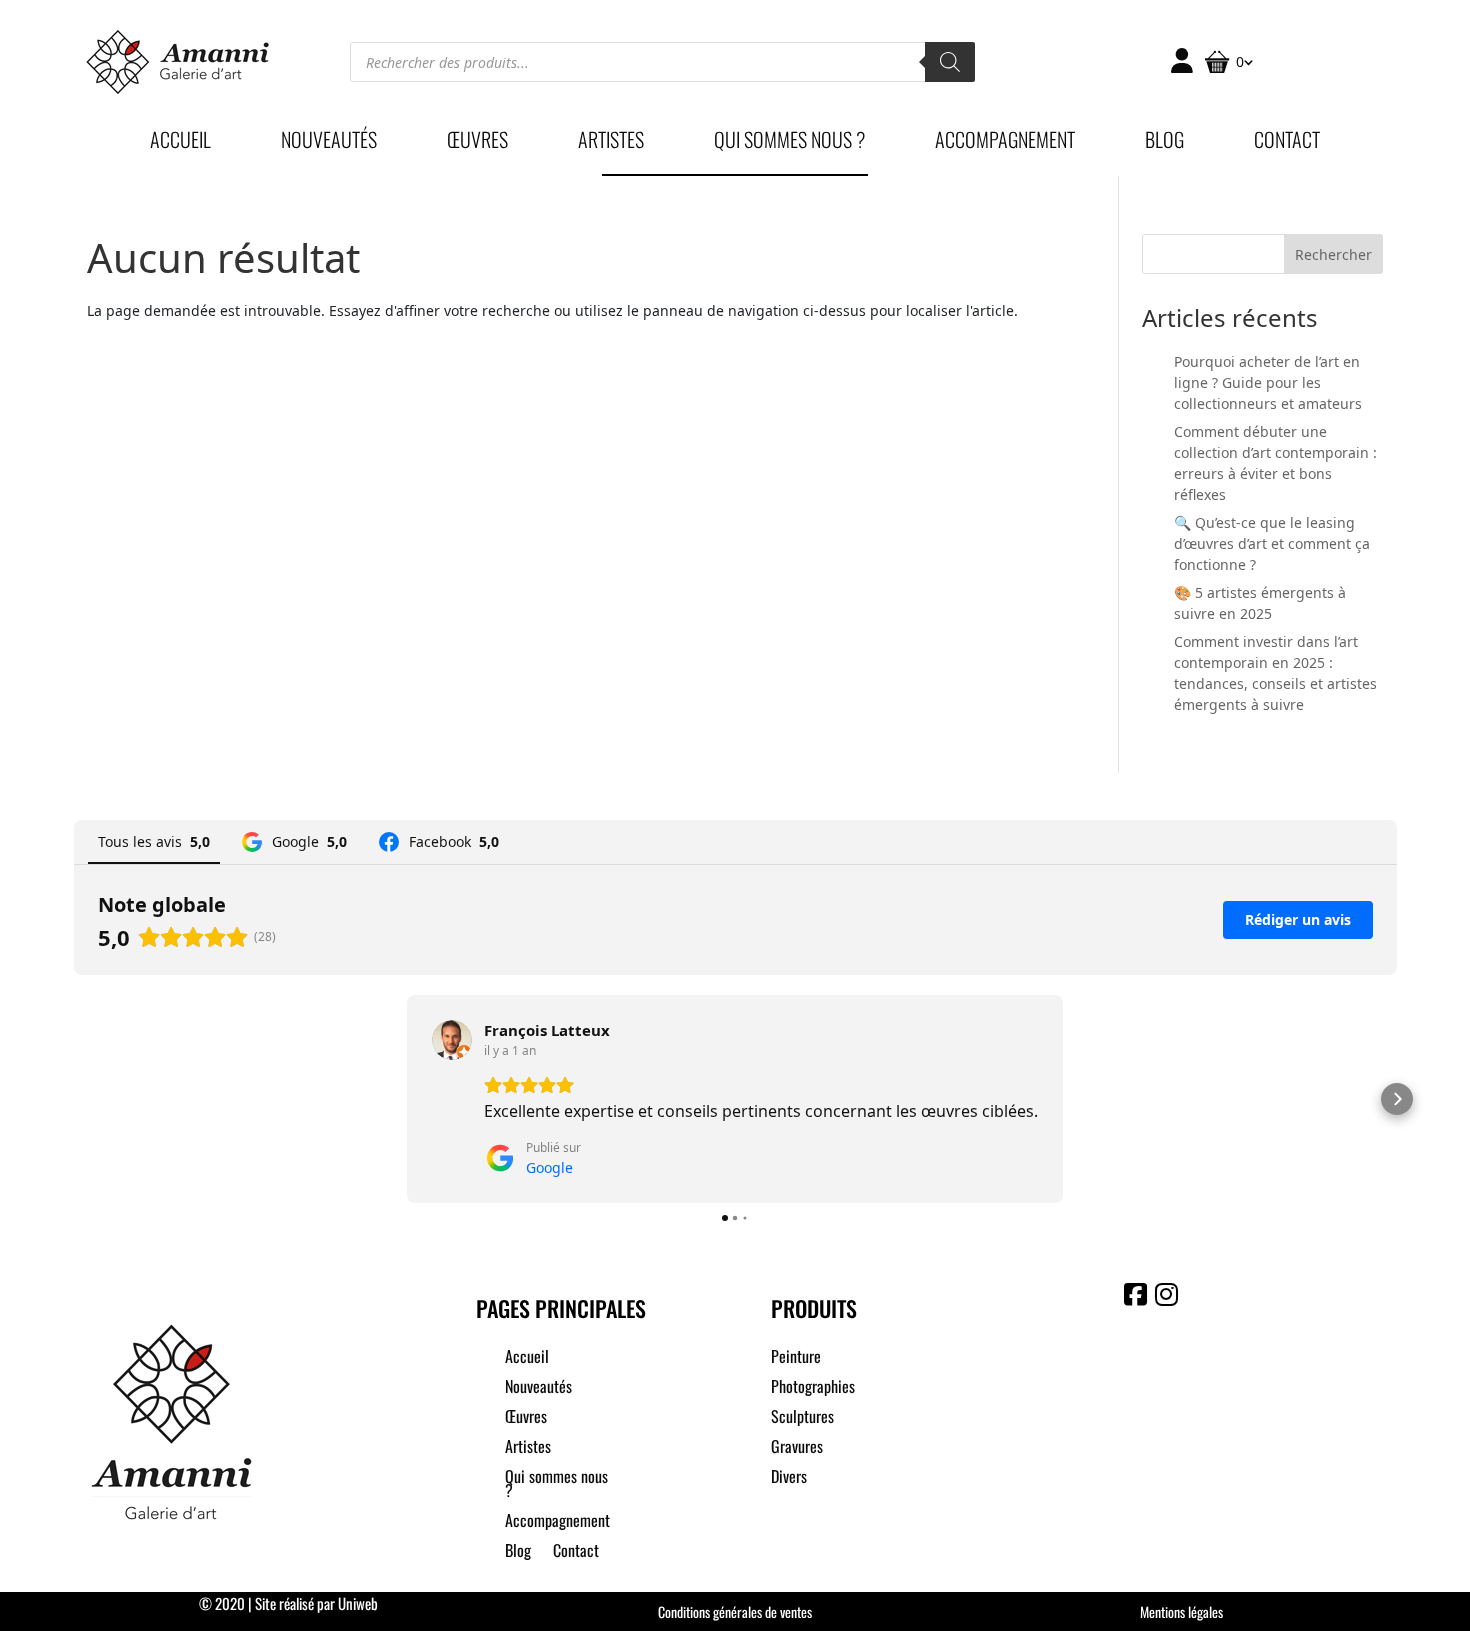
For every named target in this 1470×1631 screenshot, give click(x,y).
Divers (789, 1478)
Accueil (180, 143)
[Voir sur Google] (452, 1040)
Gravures (797, 1448)
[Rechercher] (950, 62)
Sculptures (802, 1418)
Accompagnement (1005, 143)
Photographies (813, 1388)
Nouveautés (329, 143)
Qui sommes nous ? (789, 143)
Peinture (796, 1358)
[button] (74, 1099)
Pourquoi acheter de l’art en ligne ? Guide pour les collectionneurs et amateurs (1268, 382)
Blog (1164, 143)
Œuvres (477, 143)
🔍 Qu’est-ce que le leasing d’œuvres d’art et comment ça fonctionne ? (1272, 543)
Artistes (611, 143)
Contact (1287, 143)
